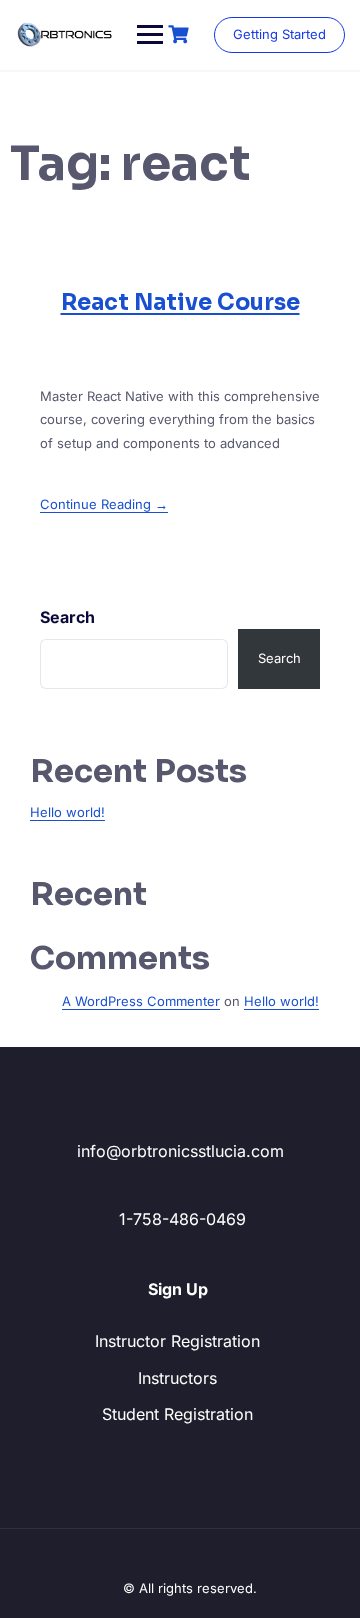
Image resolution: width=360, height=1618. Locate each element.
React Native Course (180, 302)
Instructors (177, 1378)
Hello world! (67, 812)
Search (67, 617)
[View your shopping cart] (181, 34)
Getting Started (279, 34)
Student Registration (177, 1414)
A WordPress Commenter (141, 1001)
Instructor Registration (177, 1341)
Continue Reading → (104, 504)
